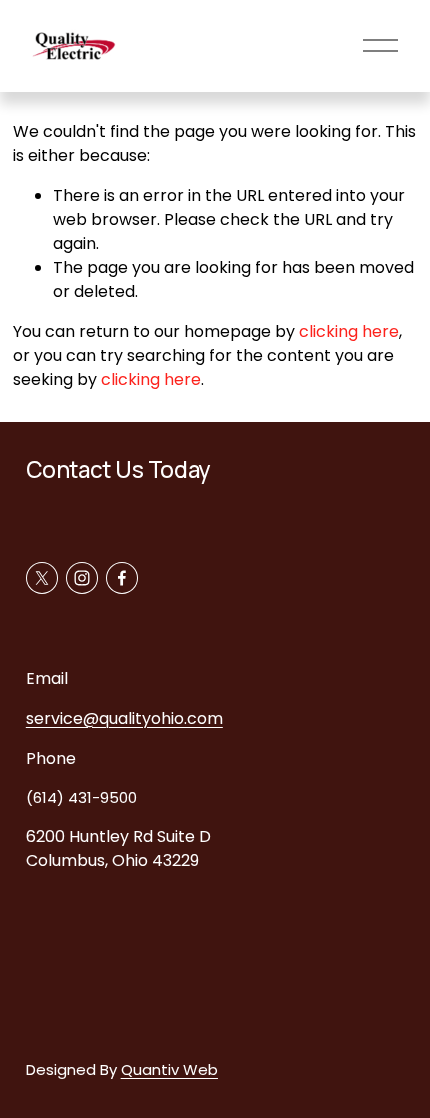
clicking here (349, 331)
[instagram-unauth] (82, 578)
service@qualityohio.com (124, 718)
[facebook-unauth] (122, 578)
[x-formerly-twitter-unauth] (42, 578)
